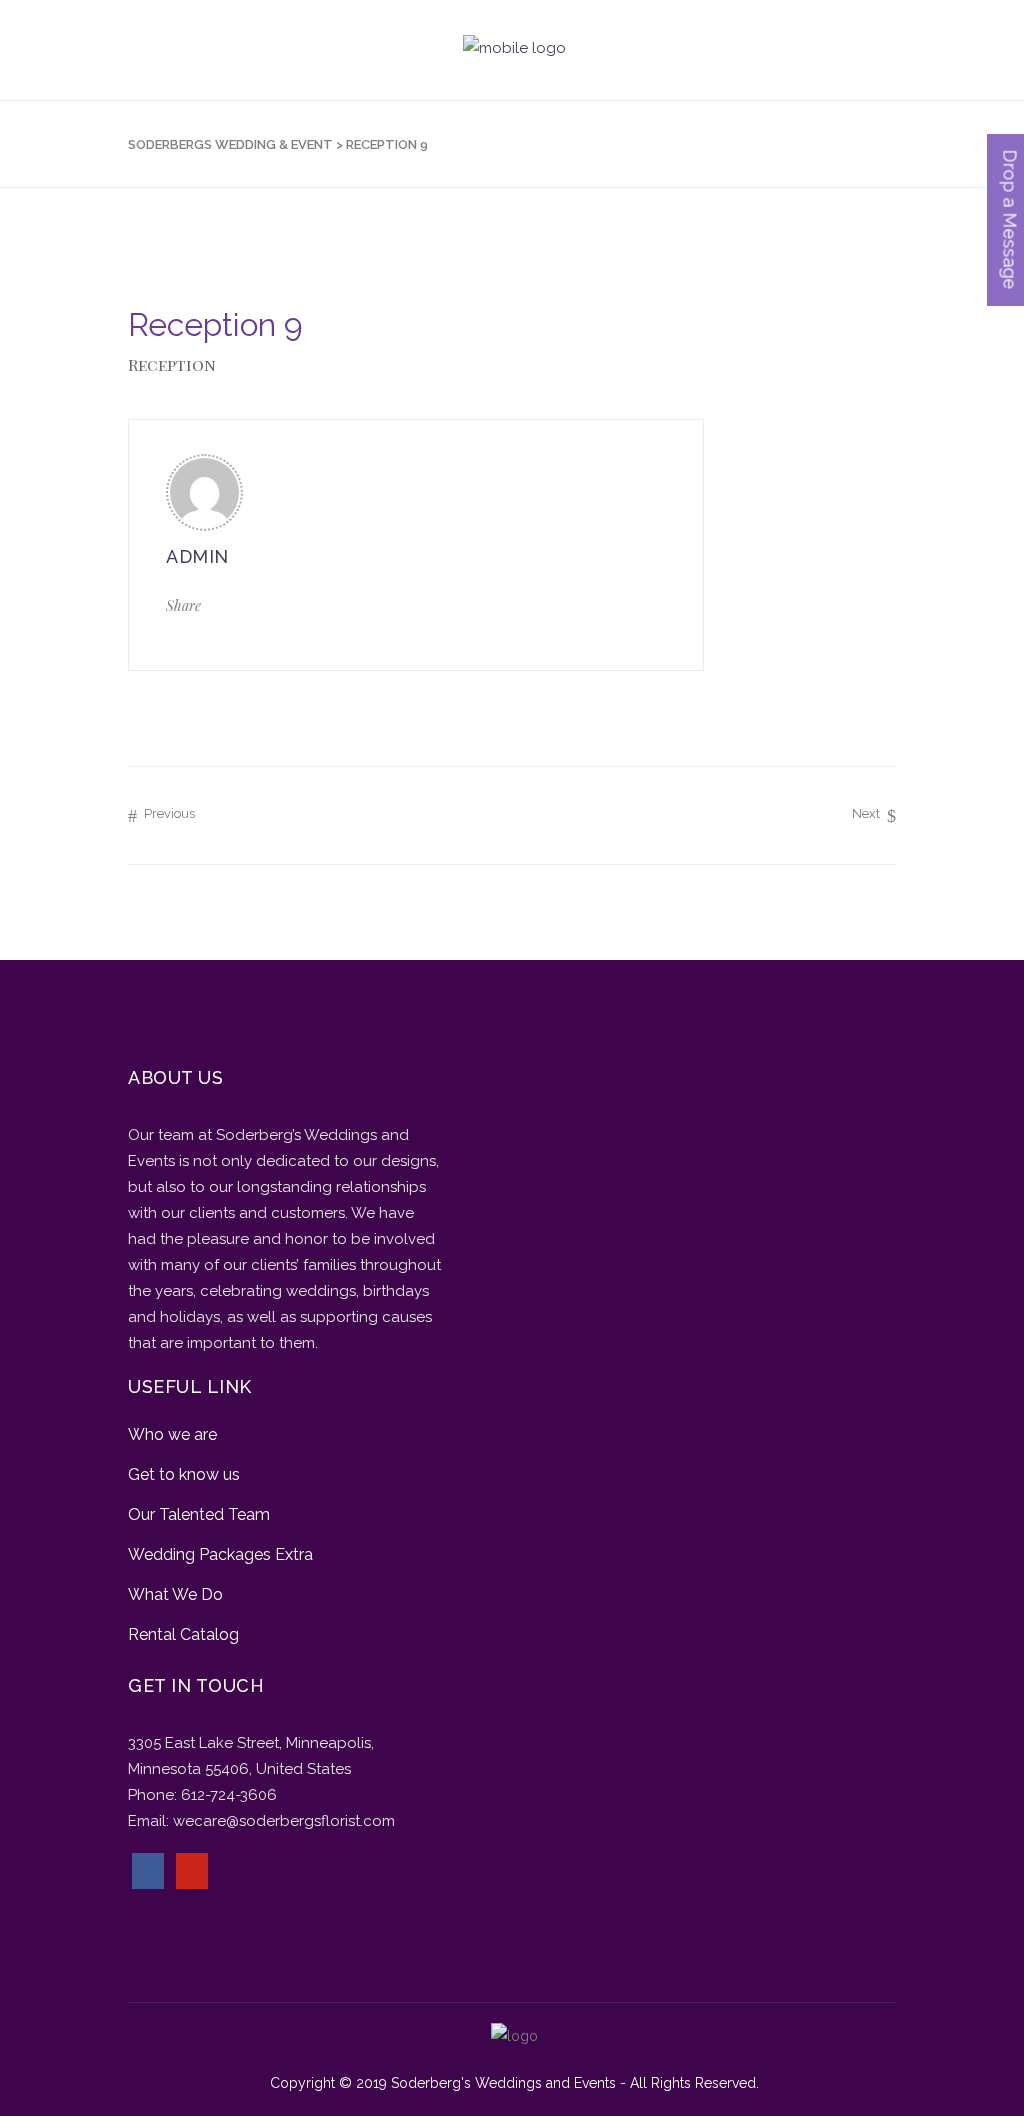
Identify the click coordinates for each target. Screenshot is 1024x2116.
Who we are (172, 1434)
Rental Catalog (183, 1634)
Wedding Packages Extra (220, 1554)
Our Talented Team (199, 1514)
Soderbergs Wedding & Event (230, 144)
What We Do (175, 1594)
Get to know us (184, 1474)
